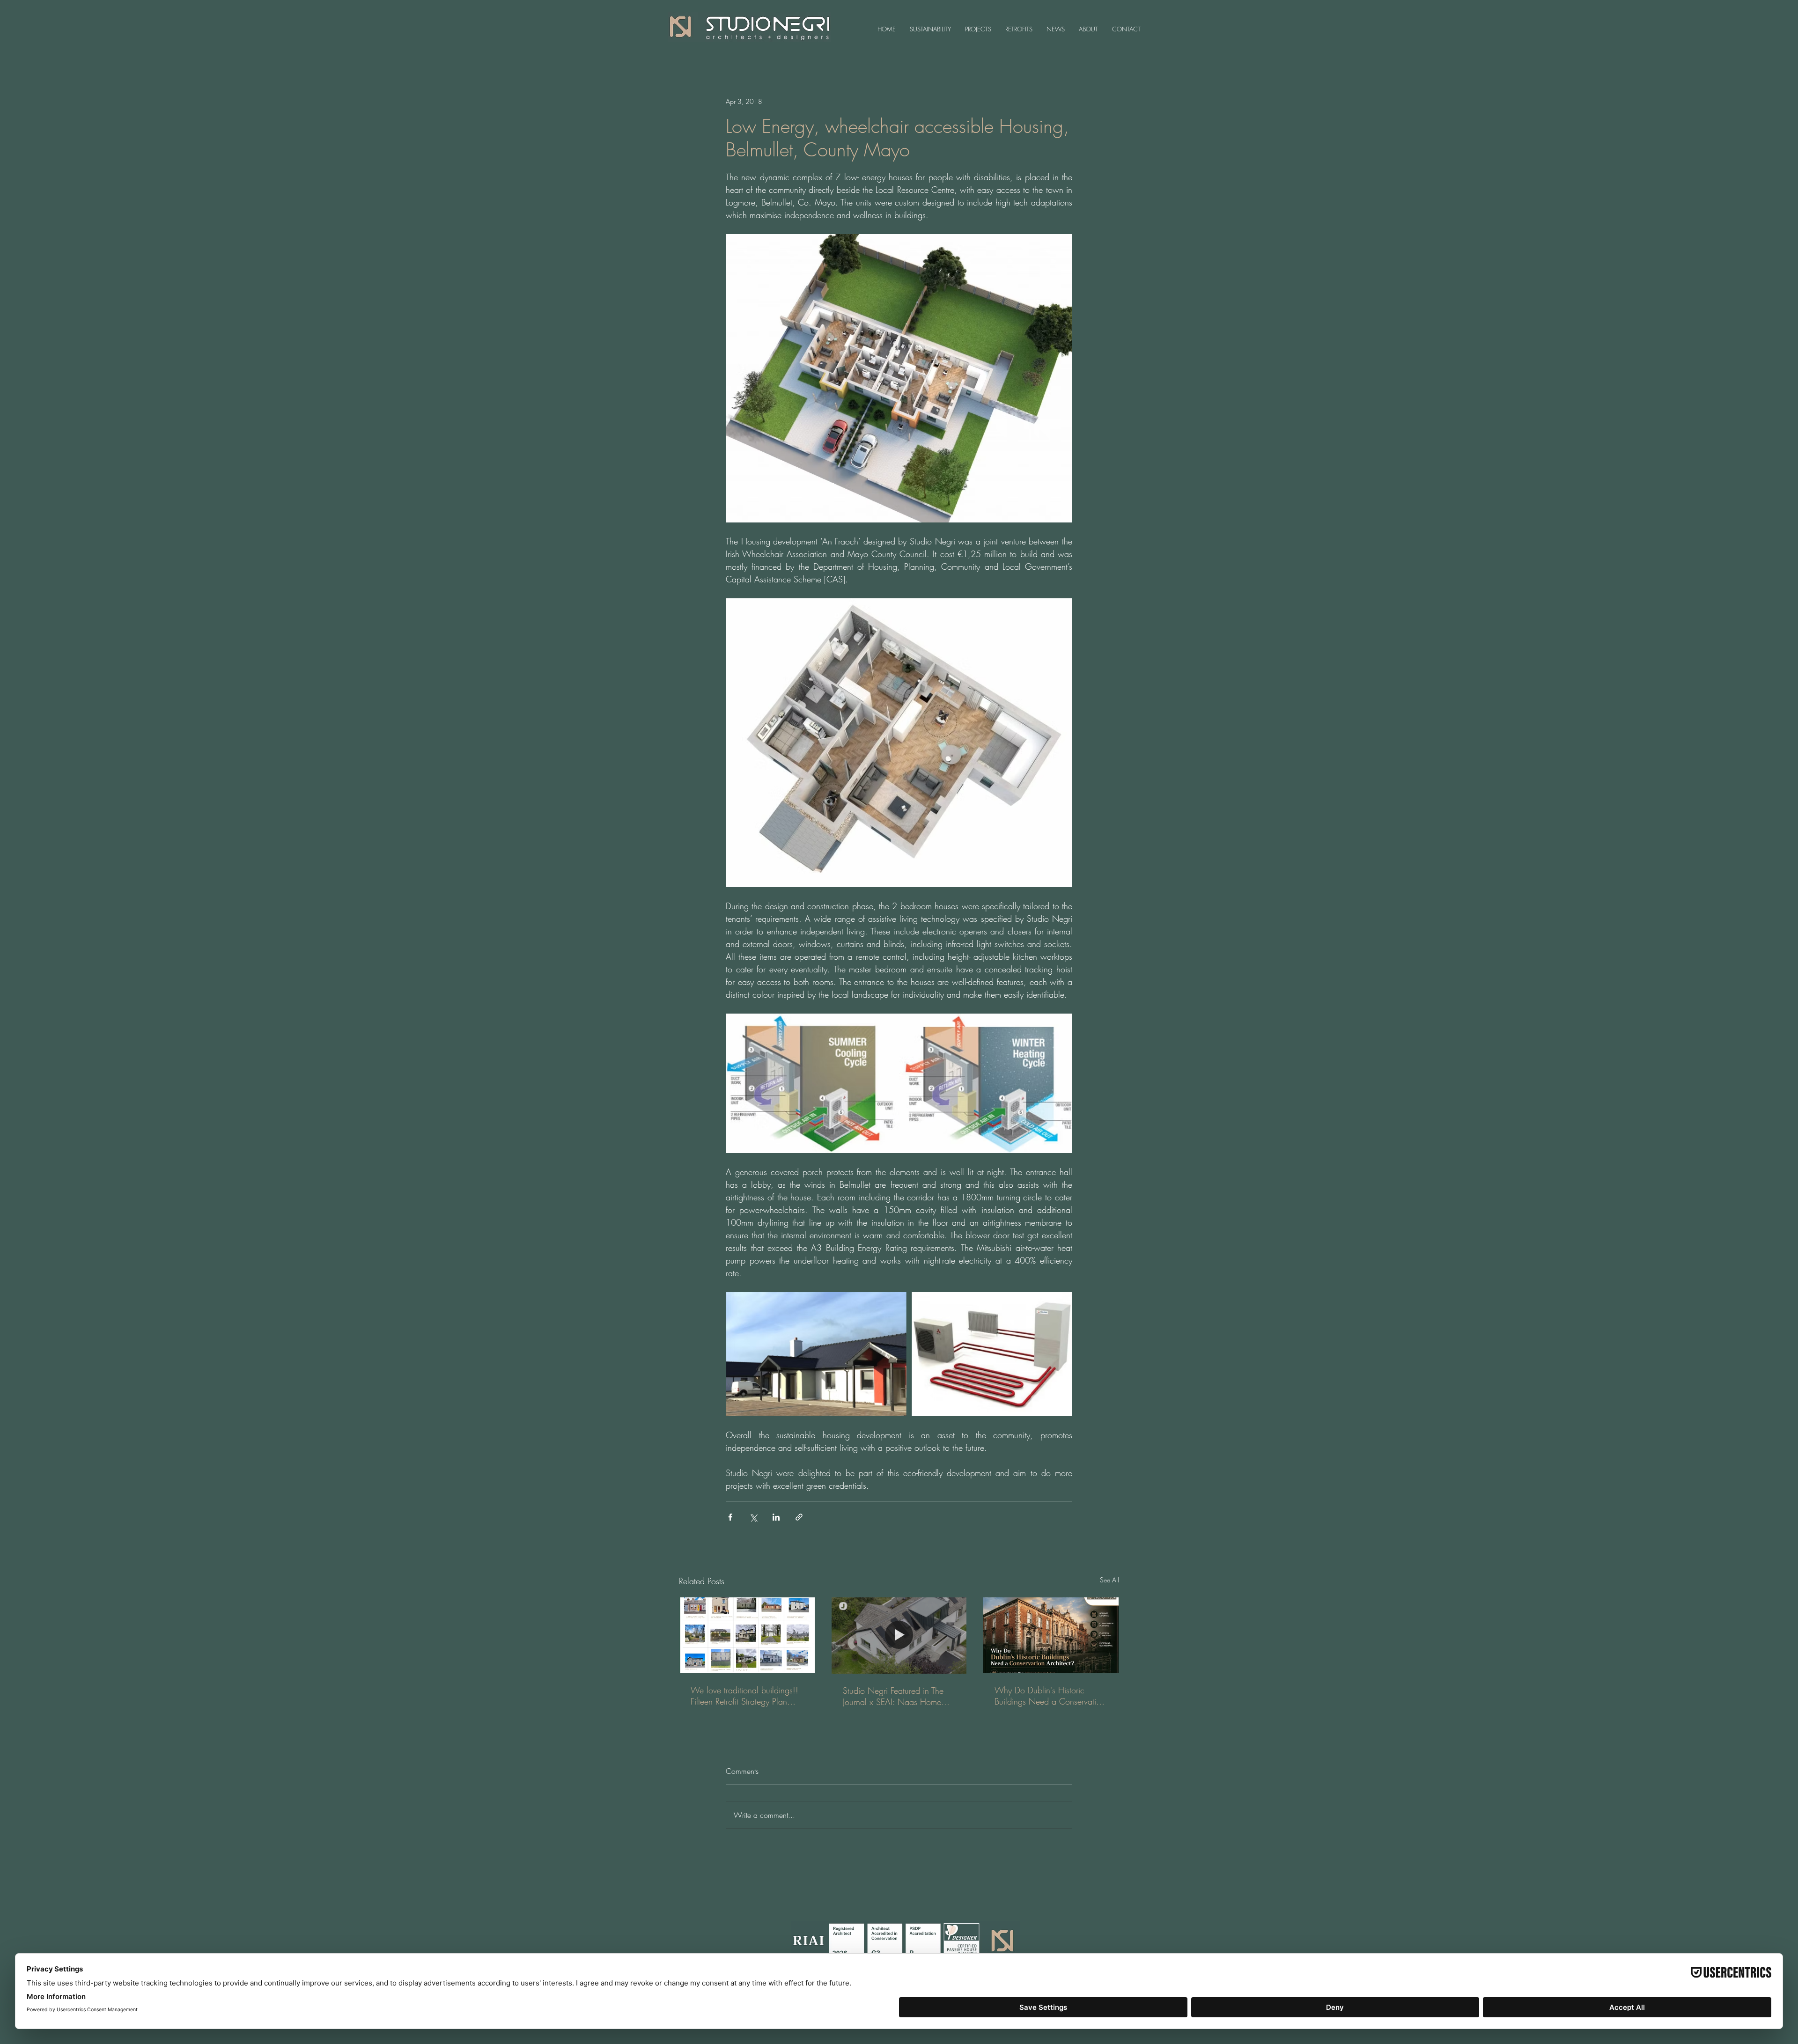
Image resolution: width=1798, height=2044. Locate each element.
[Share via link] (799, 1517)
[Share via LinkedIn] (776, 1517)
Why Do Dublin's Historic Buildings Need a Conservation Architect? (1050, 1696)
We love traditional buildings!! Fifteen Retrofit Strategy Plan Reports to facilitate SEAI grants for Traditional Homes (745, 1696)
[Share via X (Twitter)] (753, 1517)
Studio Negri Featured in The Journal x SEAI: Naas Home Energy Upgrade (893, 1696)
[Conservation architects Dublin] (1051, 1635)
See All (1109, 1580)
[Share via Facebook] (730, 1517)
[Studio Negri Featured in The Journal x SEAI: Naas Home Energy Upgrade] (899, 1635)
